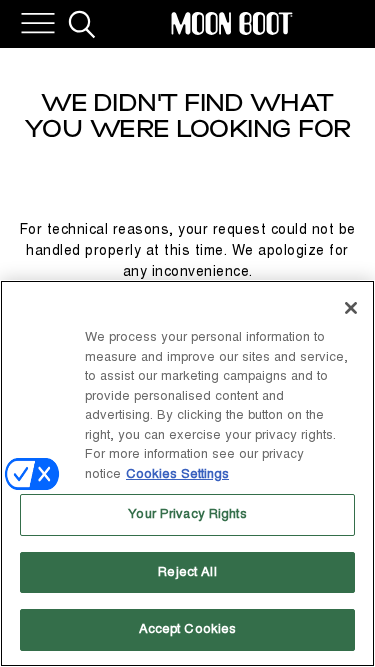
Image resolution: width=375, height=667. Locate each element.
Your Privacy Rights (187, 514)
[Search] (82, 24)
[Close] (351, 308)
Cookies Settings (177, 474)
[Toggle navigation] (38, 24)
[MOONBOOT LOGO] (232, 24)
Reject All (187, 572)
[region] (187, 473)
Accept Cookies (188, 629)
